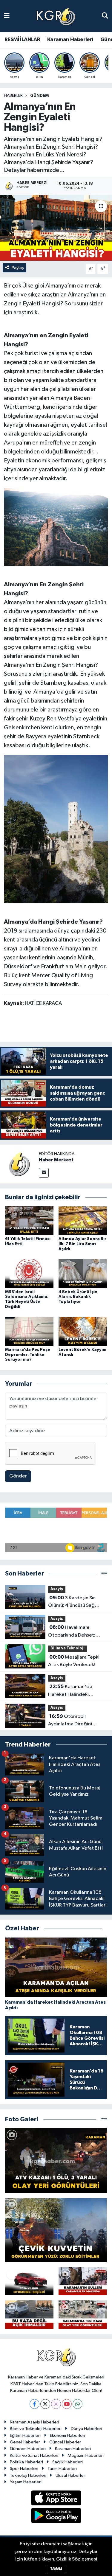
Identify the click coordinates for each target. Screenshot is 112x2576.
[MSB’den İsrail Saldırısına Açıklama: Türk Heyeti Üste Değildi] (29, 1274)
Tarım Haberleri (62, 2469)
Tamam (56, 2569)
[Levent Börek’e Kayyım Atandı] (83, 1331)
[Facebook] (34, 2404)
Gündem (39, 96)
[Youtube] (67, 2404)
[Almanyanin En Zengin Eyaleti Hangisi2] (56, 829)
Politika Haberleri (26, 2462)
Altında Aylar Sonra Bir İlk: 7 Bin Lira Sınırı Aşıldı (82, 1244)
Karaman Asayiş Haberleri (34, 2422)
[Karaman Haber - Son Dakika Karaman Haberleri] (56, 16)
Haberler (13, 96)
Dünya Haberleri (86, 2429)
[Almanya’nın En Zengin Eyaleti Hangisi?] (56, 228)
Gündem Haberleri (28, 2449)
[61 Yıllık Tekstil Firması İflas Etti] (29, 1221)
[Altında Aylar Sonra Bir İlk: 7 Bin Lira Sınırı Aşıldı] (83, 1221)
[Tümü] (104, 1574)
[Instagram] (56, 2404)
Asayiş (57, 1589)
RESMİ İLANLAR (22, 40)
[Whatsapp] (78, 2404)
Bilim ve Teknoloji (67, 1648)
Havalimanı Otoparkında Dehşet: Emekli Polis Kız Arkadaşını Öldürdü (77, 1632)
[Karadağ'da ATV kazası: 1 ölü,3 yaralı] (56, 2160)
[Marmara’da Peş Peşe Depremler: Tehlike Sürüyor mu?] (29, 1331)
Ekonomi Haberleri (67, 2436)
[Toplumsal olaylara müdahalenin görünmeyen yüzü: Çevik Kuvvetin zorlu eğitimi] (56, 2230)
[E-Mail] (44, 1173)
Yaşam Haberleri (26, 2482)
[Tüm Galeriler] (104, 2119)
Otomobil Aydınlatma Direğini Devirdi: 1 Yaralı (70, 1721)
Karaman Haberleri (70, 40)
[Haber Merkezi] (19, 1164)
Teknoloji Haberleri (28, 2475)
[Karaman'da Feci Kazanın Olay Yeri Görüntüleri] (83, 2315)
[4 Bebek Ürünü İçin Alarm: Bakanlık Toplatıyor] (83, 1274)
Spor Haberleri (24, 2469)
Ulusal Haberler (70, 2475)
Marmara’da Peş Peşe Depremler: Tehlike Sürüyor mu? (28, 1355)
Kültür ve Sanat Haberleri (34, 2455)
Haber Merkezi (56, 1160)
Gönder (18, 1476)
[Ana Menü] (7, 16)
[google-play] (56, 2517)
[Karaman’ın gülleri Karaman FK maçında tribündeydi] (83, 2281)
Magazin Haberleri (86, 2455)
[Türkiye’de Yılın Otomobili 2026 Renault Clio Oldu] (29, 2281)
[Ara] (105, 16)
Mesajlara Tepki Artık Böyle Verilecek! (74, 1661)
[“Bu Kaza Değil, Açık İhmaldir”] (29, 2315)
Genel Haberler (25, 2442)
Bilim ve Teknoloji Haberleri (36, 2429)
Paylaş (18, 268)
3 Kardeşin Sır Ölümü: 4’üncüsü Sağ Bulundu (72, 1602)
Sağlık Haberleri (67, 2462)
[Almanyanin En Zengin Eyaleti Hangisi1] (56, 527)
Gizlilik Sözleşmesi (77, 2559)
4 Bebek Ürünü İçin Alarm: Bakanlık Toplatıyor (78, 1297)
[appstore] (56, 2499)
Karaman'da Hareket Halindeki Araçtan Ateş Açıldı (70, 1691)
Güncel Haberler (65, 2442)
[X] (45, 2404)
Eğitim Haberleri (25, 2436)
